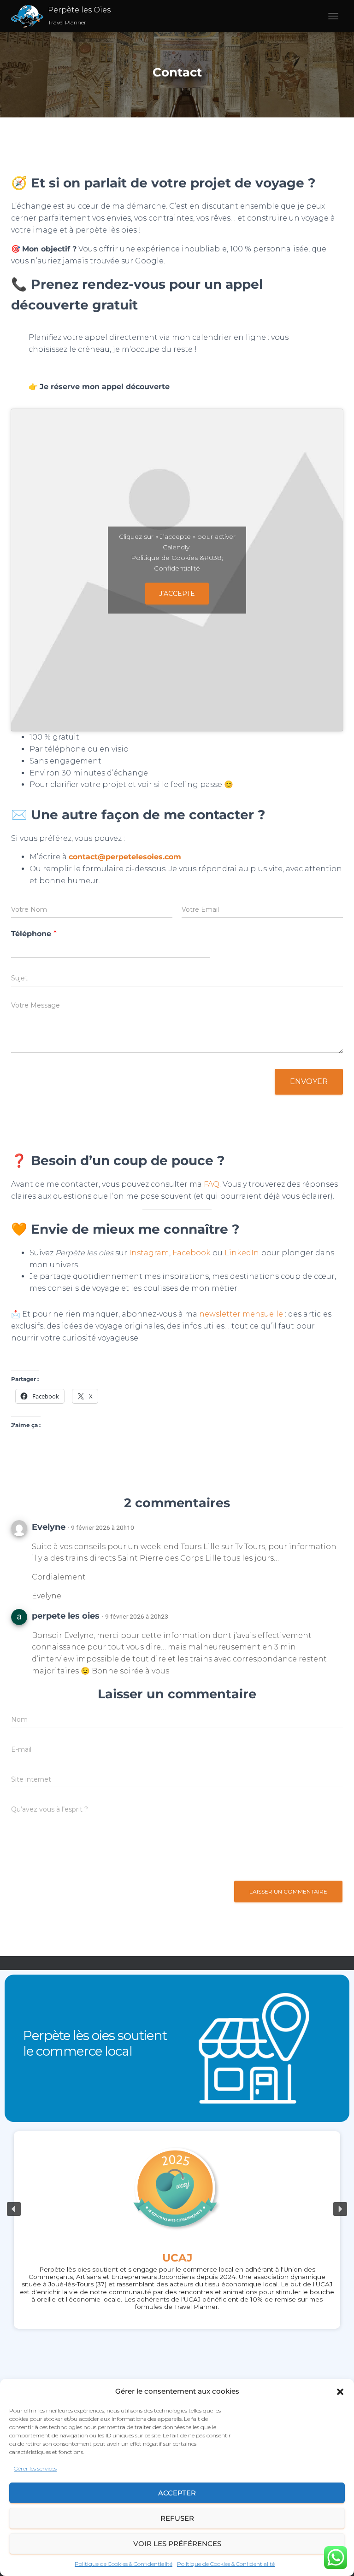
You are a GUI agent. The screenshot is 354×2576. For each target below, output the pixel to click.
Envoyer (309, 1081)
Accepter (177, 2493)
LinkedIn (242, 1253)
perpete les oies (66, 1616)
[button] (340, 2392)
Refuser (177, 2518)
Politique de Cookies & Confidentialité (124, 2564)
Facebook (192, 1253)
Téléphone (34, 934)
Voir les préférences (177, 2544)
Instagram (149, 1253)
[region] (177, 2209)
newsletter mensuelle (241, 1314)
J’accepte (177, 593)
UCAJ (177, 2258)
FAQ (212, 1184)
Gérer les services (35, 2468)
